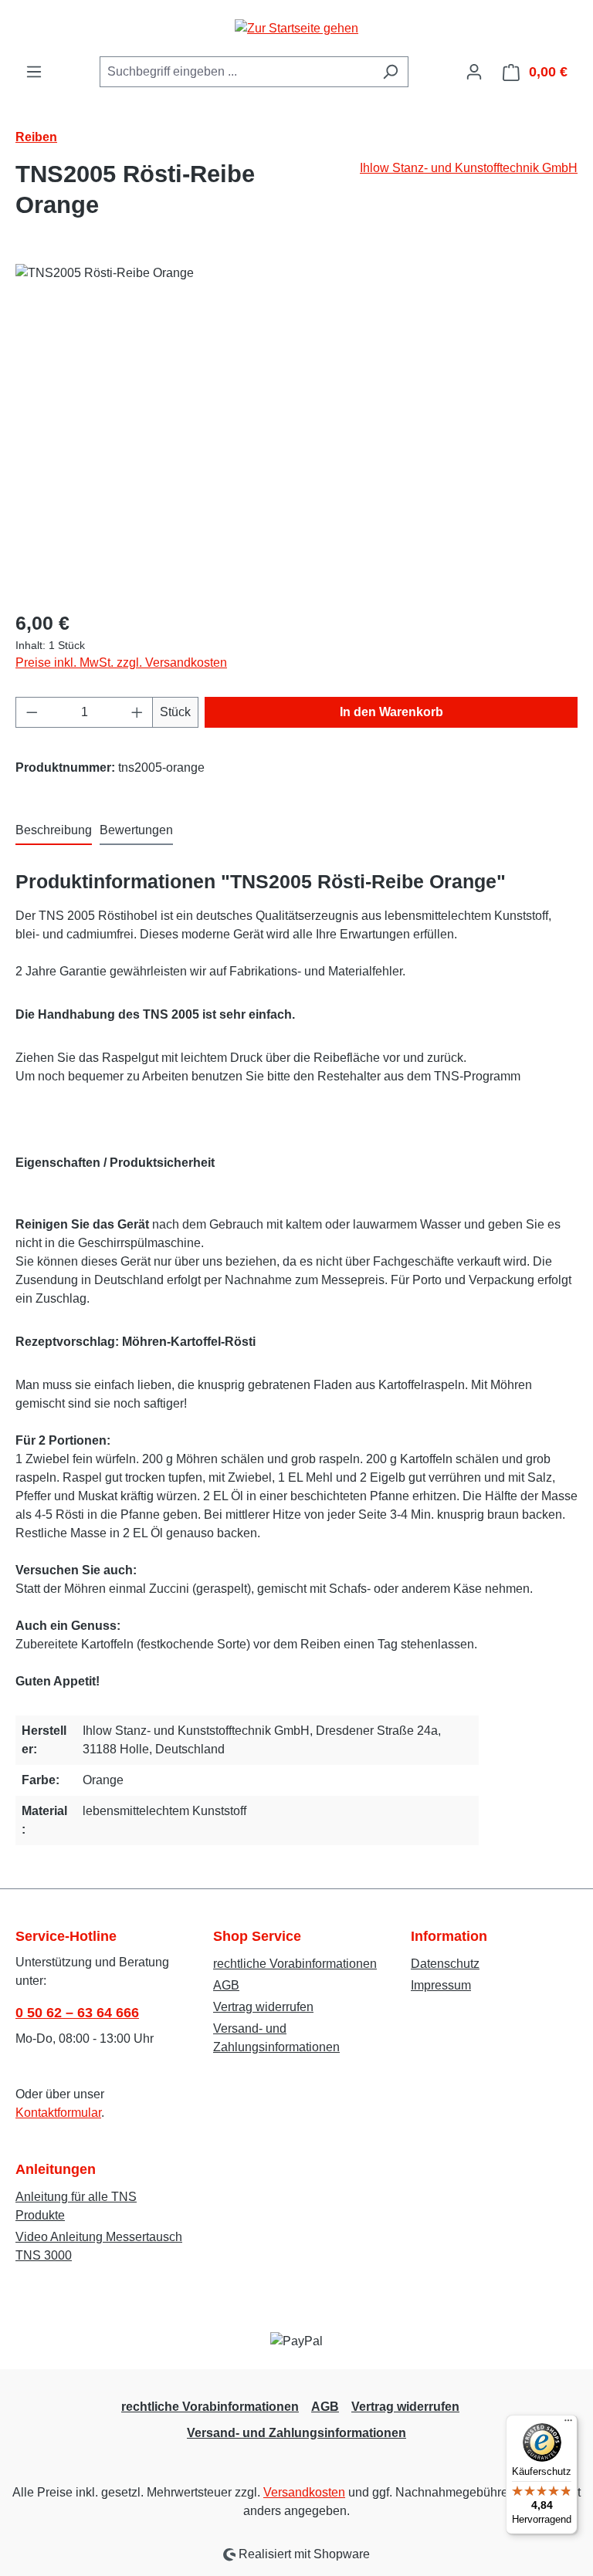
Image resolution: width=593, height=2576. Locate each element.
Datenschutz (445, 1964)
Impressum (441, 1985)
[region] (296, 430)
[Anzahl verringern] (32, 712)
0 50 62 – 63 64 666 (77, 2013)
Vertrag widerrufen (263, 2007)
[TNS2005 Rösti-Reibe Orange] (296, 430)
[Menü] (34, 72)
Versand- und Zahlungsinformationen (296, 2433)
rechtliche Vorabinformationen (295, 1964)
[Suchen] (390, 72)
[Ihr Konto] (474, 72)
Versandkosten (304, 2492)
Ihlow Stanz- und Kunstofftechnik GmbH (469, 168)
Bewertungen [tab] (136, 830)
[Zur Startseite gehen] (296, 28)
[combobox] (236, 72)
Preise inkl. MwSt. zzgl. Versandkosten (121, 663)
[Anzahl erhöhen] (137, 712)
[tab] (54, 831)
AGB (226, 1985)
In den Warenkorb (391, 712)
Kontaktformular (58, 2113)
